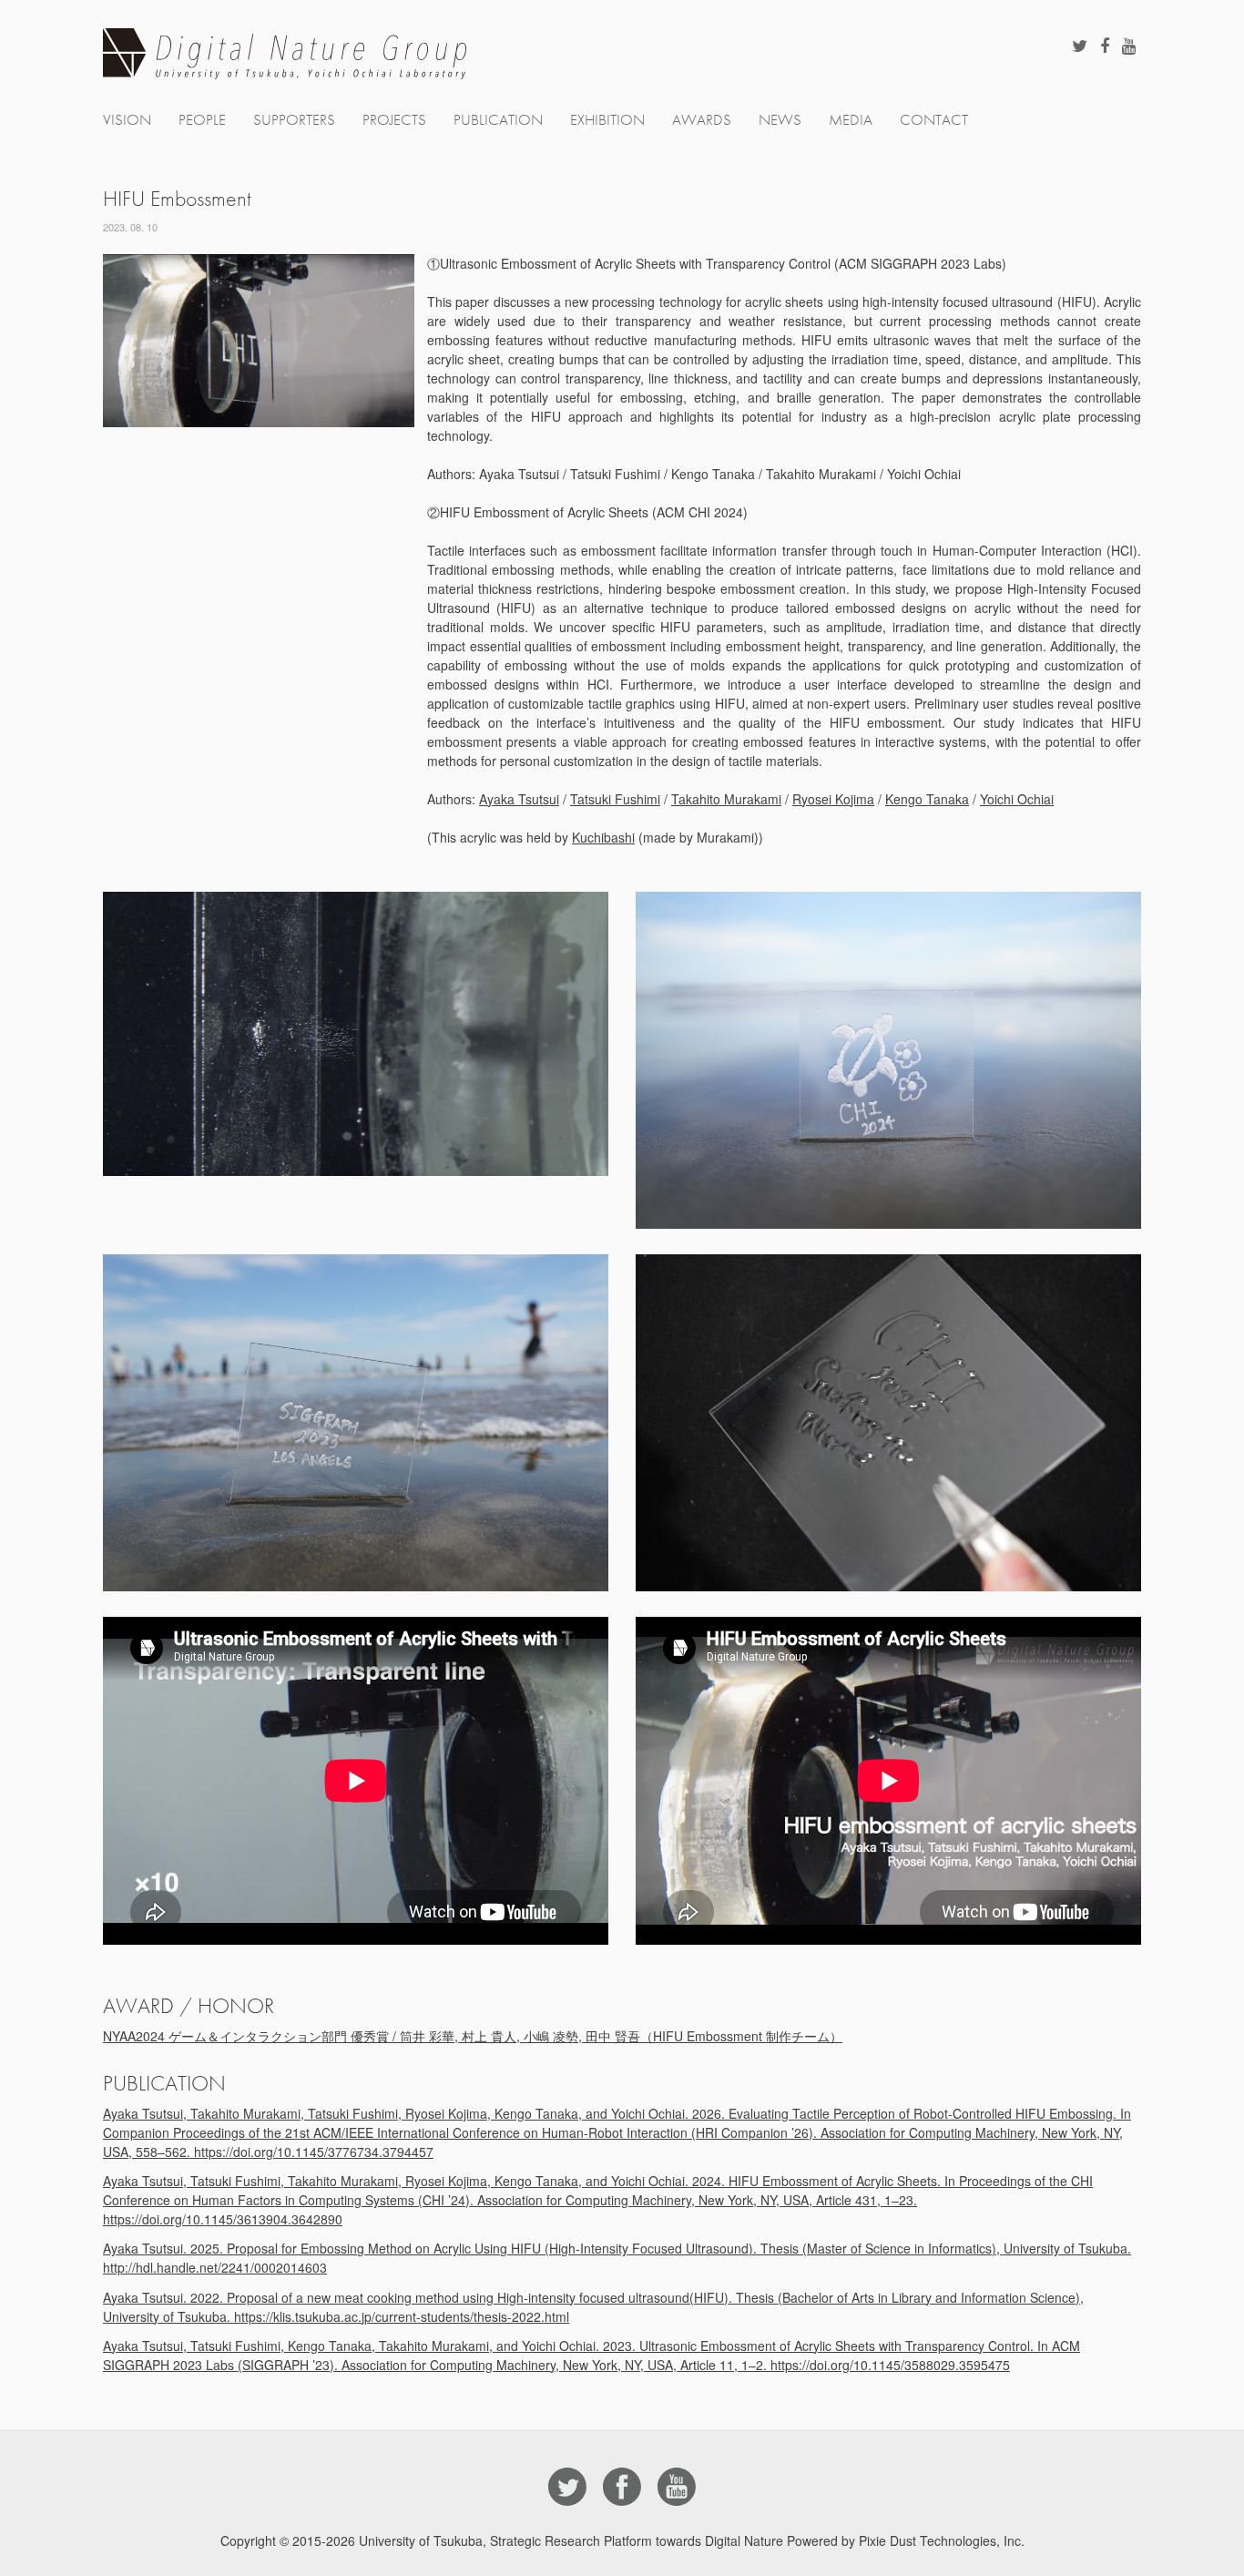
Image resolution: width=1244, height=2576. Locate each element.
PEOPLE (202, 120)
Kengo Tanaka (927, 799)
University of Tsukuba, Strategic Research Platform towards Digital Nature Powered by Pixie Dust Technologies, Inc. (692, 2540)
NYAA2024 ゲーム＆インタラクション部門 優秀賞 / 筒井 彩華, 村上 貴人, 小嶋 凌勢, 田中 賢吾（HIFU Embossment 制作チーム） (473, 2036)
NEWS (780, 120)
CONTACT (934, 120)
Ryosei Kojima (833, 799)
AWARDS (702, 120)
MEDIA (851, 120)
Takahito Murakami (726, 799)
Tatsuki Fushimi (615, 799)
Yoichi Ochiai (1017, 799)
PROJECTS (394, 120)
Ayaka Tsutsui (519, 799)
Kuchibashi (603, 837)
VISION (127, 120)
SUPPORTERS (294, 120)
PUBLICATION (498, 120)
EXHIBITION (607, 120)
